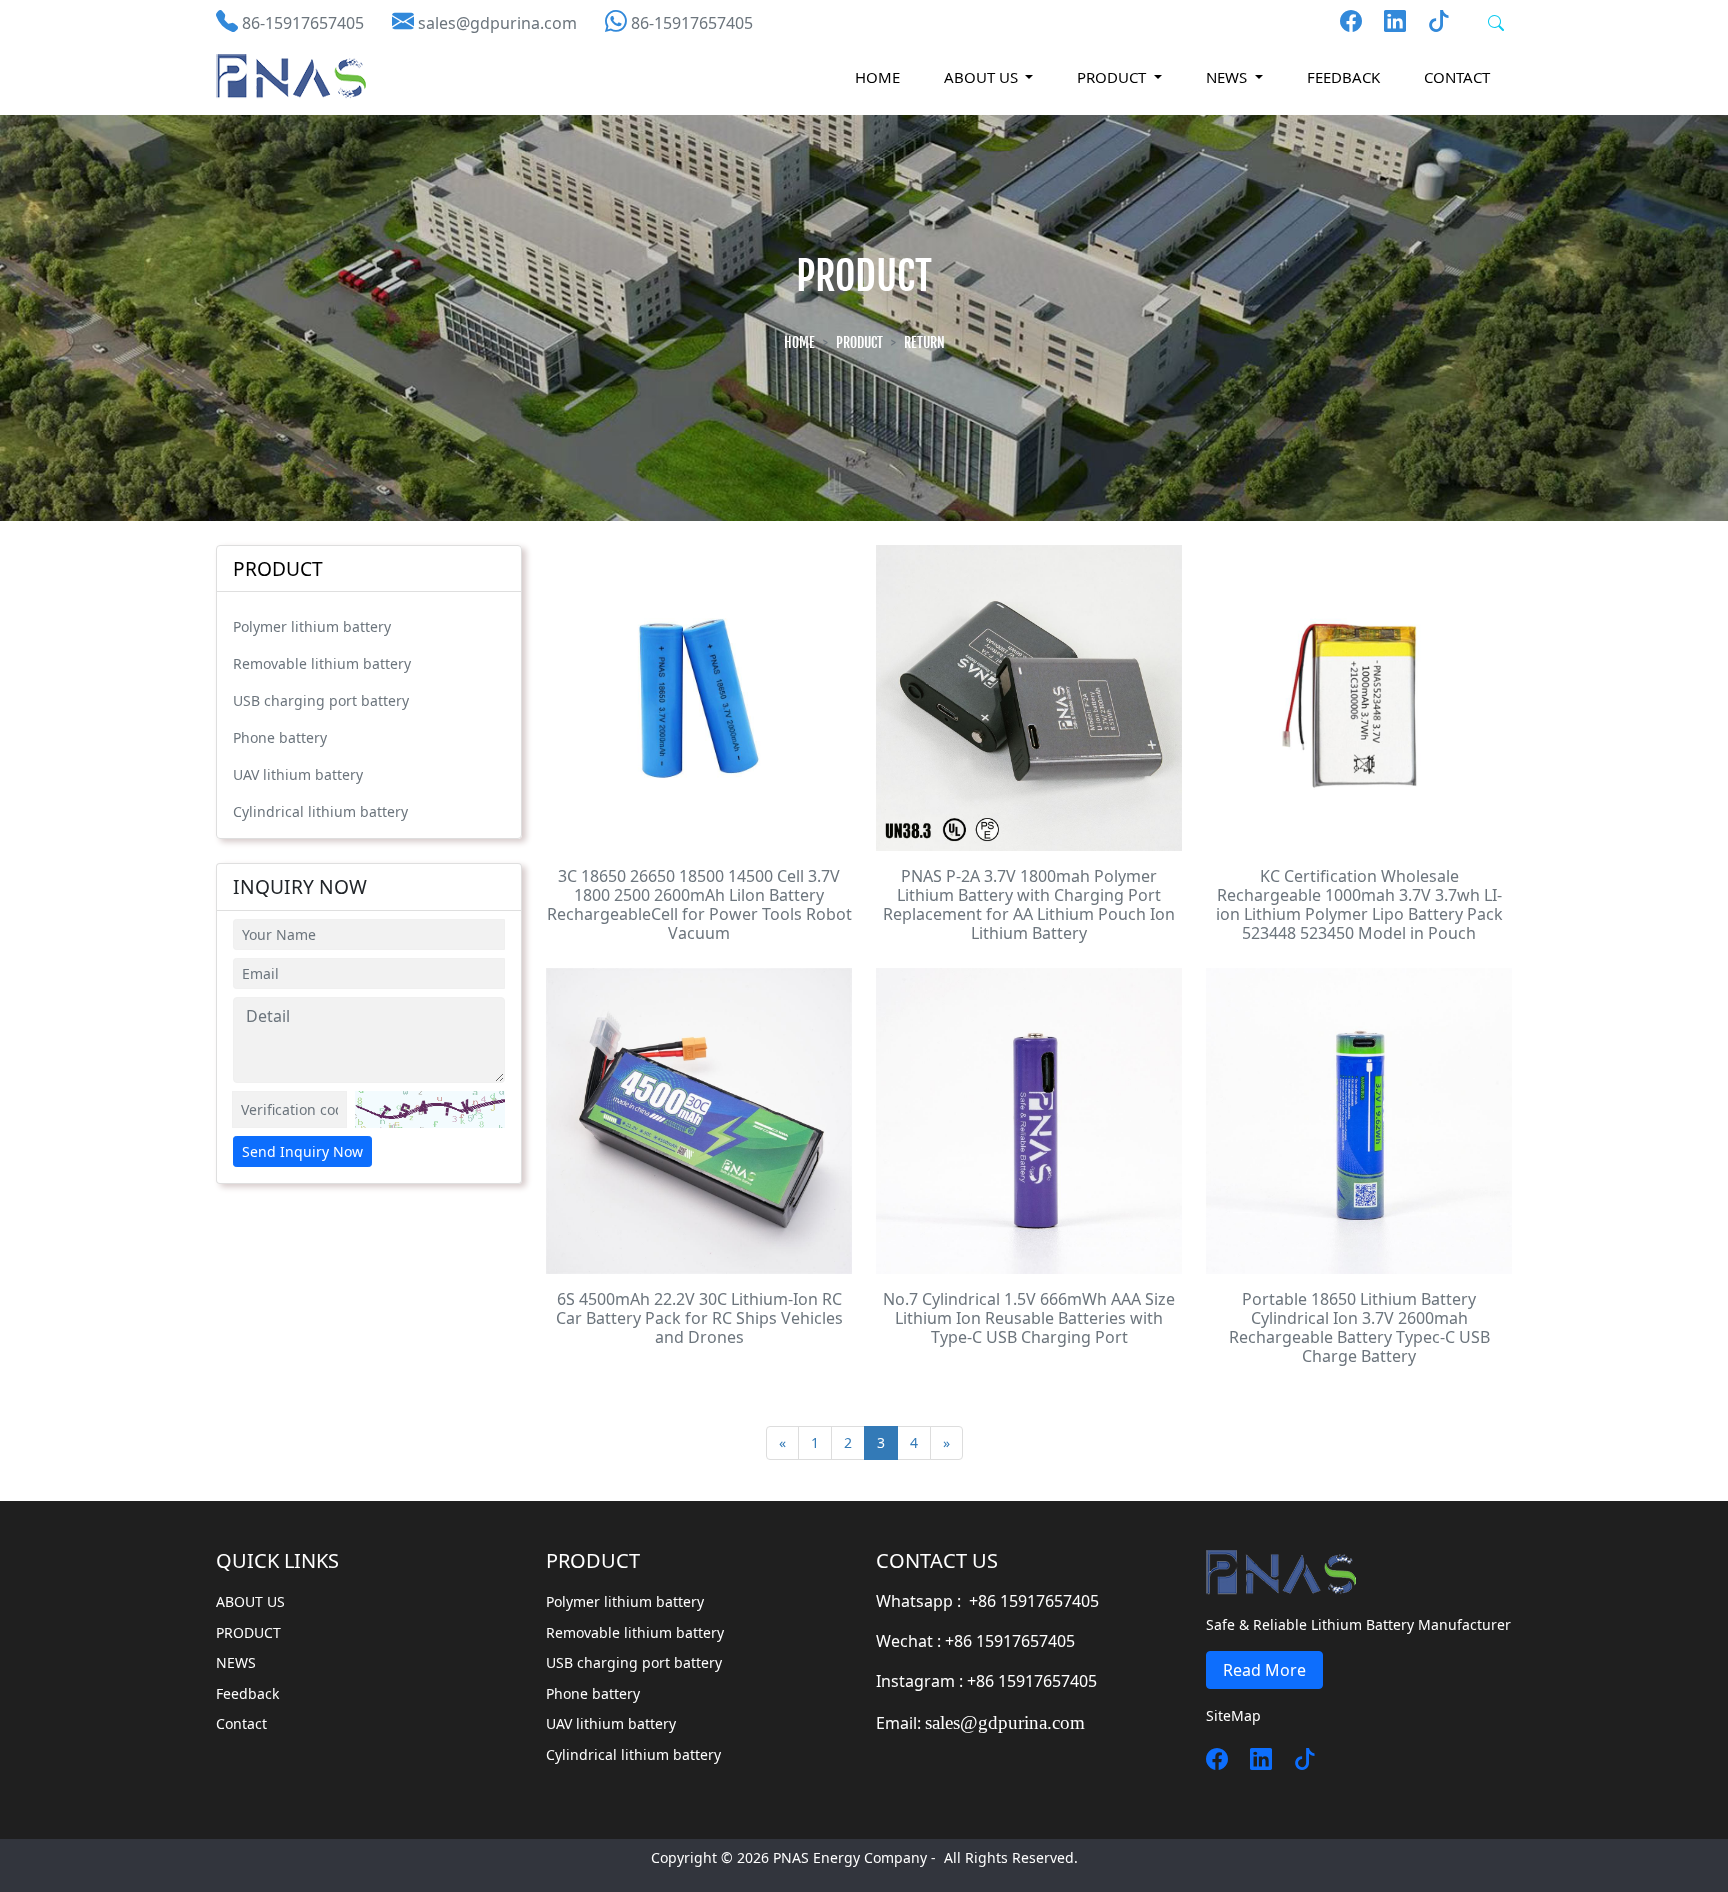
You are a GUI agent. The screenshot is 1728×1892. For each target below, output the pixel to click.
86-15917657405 (303, 23)
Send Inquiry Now (302, 1151)
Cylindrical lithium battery (320, 811)
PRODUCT (859, 342)
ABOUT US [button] (983, 77)
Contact (1457, 77)
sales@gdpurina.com (497, 23)
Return (924, 342)
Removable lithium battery (322, 663)
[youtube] (1387, 20)
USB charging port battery (321, 700)
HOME (877, 77)
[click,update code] (430, 1109)
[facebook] (1351, 20)
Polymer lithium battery (312, 626)
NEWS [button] (1228, 77)
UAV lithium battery (298, 774)
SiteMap (1233, 1715)
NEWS (236, 1662)
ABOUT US (250, 1601)
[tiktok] (1297, 1758)
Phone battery (280, 737)
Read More (1264, 1670)
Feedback (1343, 77)
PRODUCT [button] (1113, 77)
